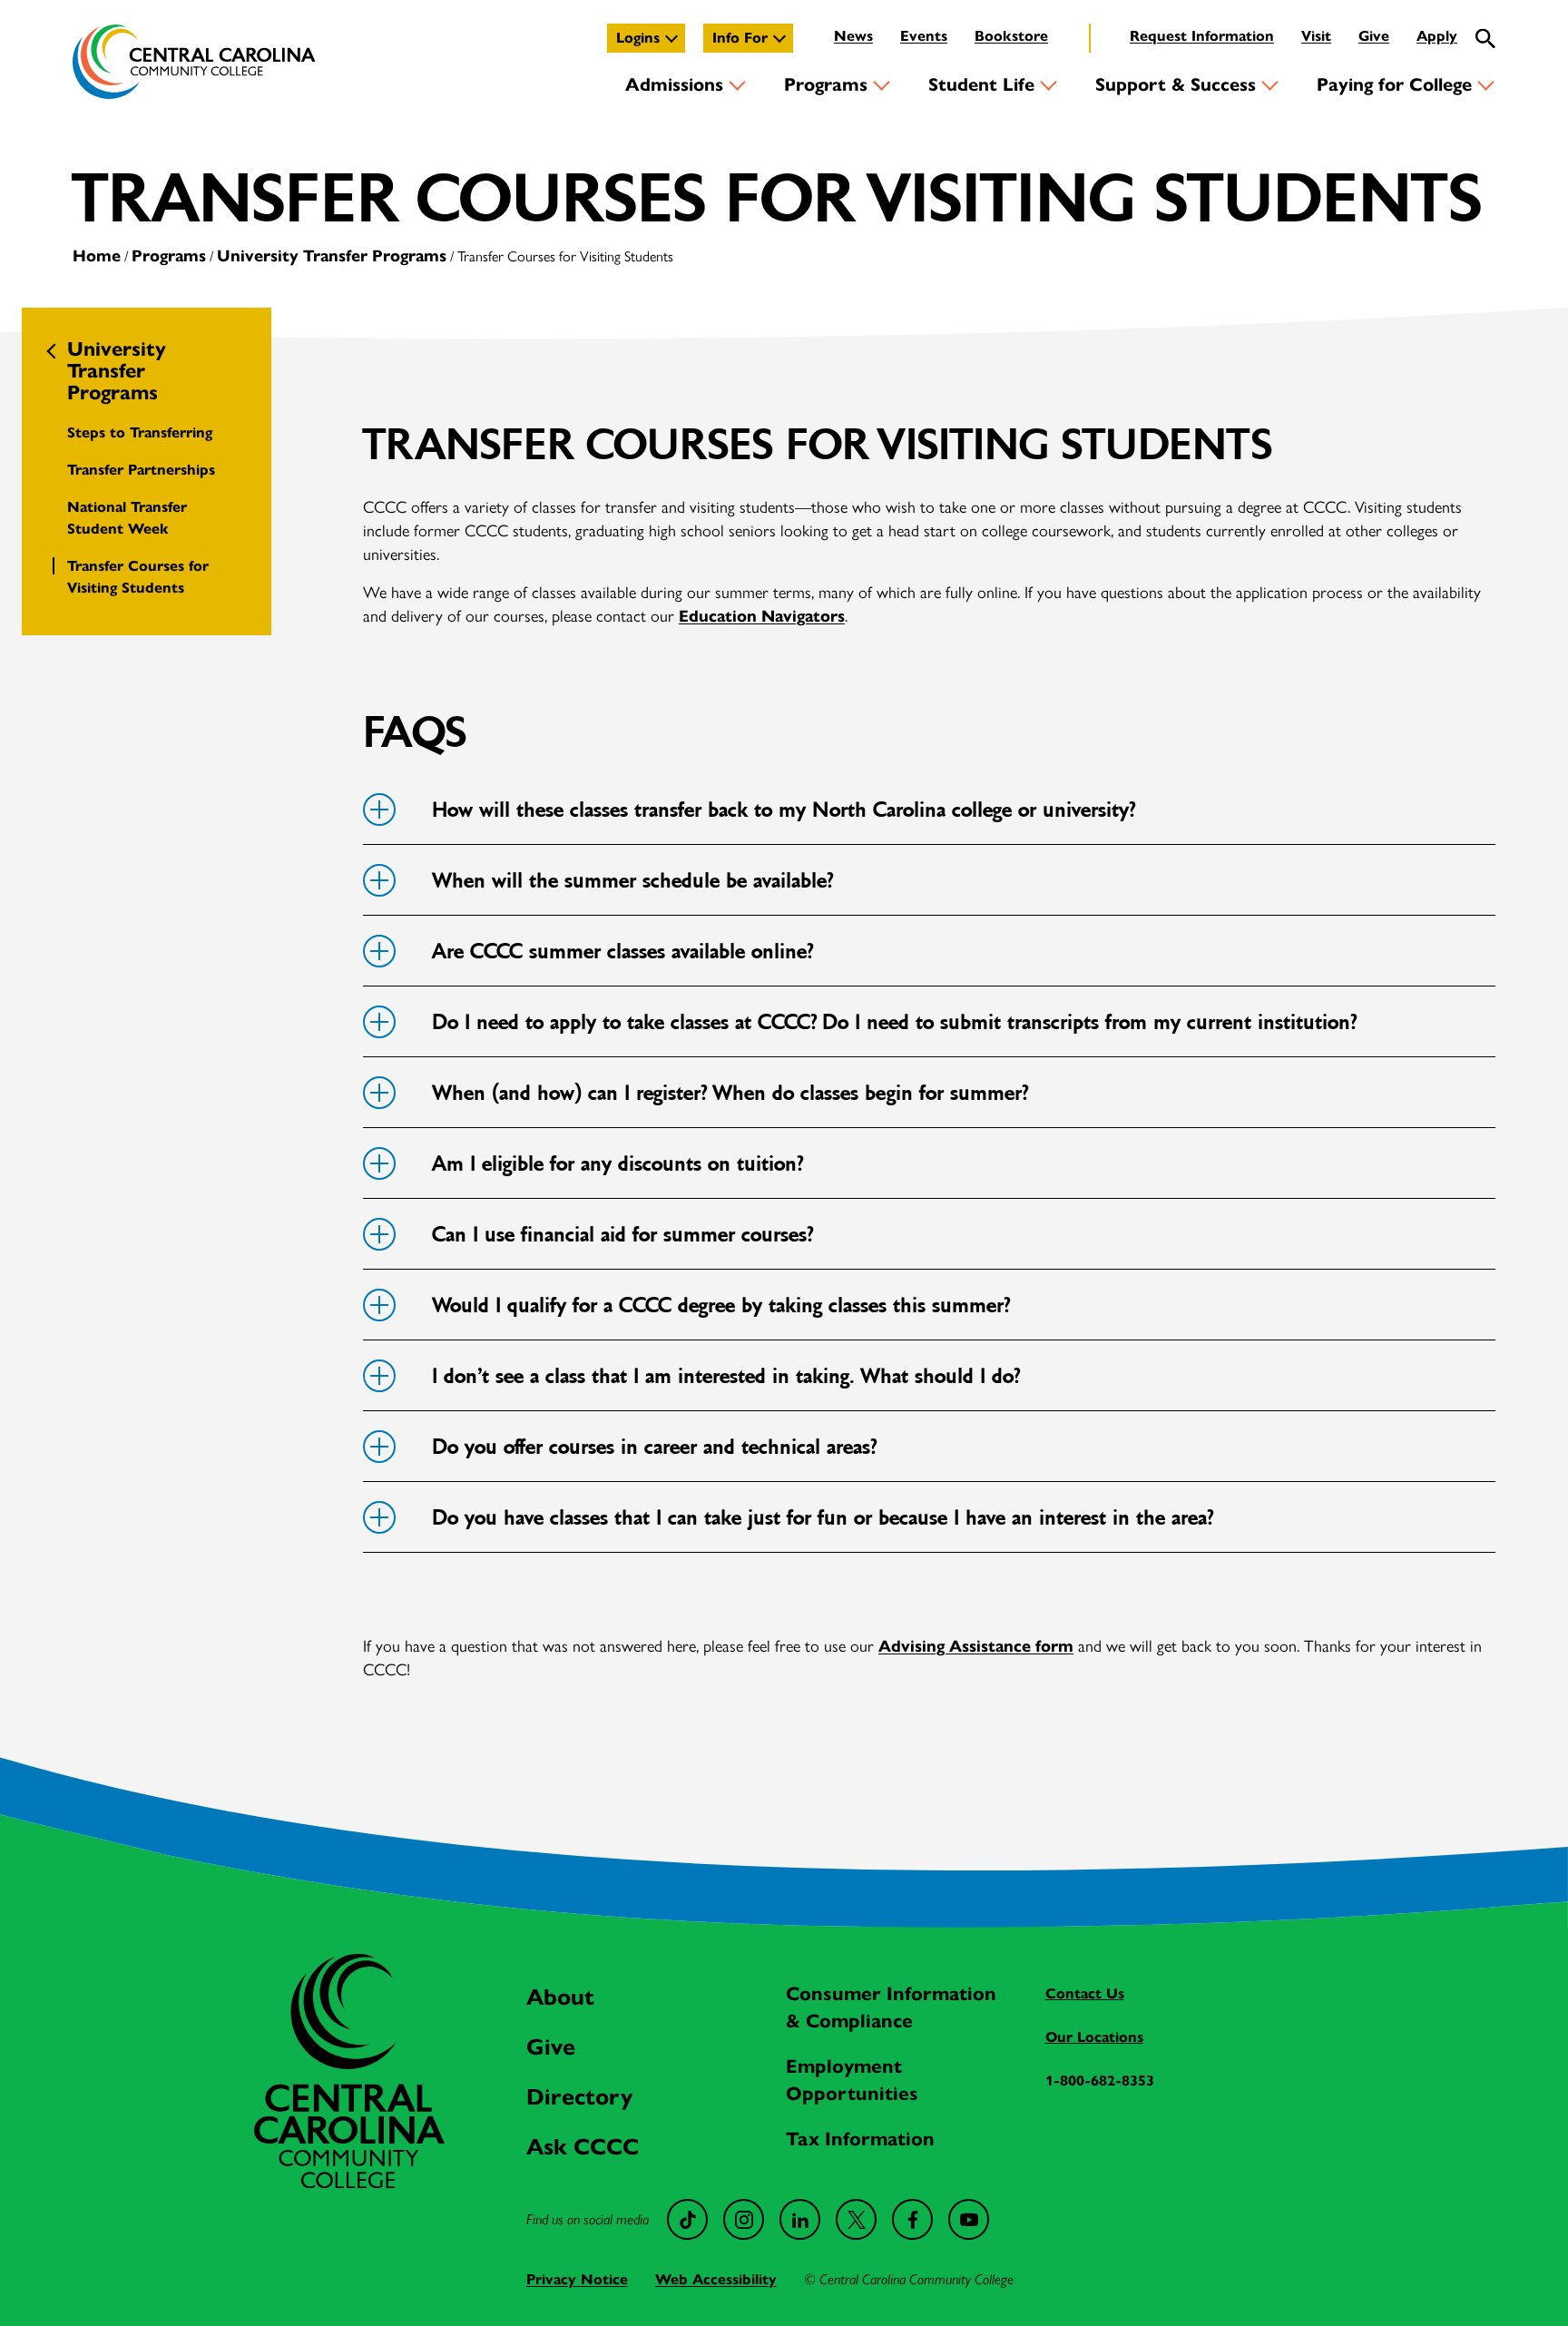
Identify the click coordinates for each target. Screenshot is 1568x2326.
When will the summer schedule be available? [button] (632, 881)
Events (924, 36)
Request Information (1202, 36)
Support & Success (1176, 85)
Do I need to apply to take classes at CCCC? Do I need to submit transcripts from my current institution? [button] (894, 1022)
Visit (1316, 36)
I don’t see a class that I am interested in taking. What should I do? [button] (725, 1376)
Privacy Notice (577, 2279)
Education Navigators (762, 616)
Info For (740, 38)
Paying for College (1394, 85)
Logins (638, 38)
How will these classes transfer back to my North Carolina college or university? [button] (783, 810)
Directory (579, 2097)
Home (97, 256)
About (560, 1997)
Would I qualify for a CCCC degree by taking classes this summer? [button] (720, 1305)
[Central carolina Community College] (349, 2183)
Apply (1437, 36)
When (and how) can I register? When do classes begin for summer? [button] (730, 1093)
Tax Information (860, 2139)
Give (1374, 36)
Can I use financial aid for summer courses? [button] (622, 1235)
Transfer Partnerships (141, 470)
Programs (826, 85)
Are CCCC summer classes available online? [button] (622, 952)
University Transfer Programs (332, 256)
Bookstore (1011, 36)
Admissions (674, 85)
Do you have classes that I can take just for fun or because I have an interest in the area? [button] (822, 1518)
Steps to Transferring (140, 432)
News (853, 36)
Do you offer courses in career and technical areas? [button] (654, 1447)
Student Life (981, 85)
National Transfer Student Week (127, 518)
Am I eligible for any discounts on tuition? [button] (617, 1164)
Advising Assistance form (976, 1646)
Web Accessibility (716, 2279)
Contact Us (1085, 1993)
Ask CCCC (583, 2147)
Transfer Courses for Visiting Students (138, 577)
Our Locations (1094, 2037)
